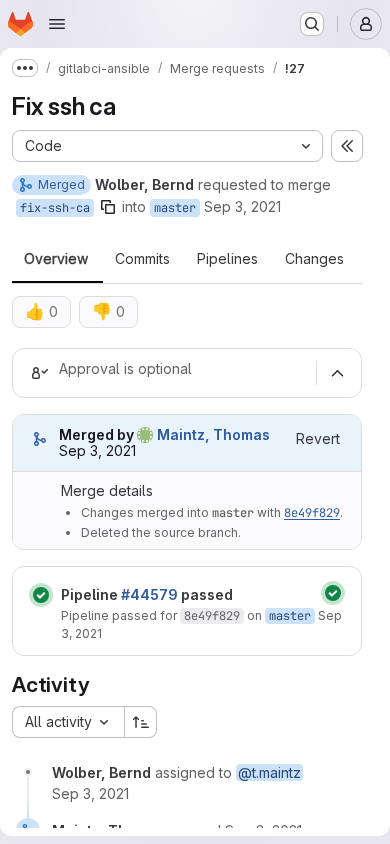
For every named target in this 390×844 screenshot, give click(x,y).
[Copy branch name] (108, 207)
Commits (142, 259)
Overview (56, 259)
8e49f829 (312, 513)
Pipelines (227, 259)
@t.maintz (269, 772)
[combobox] (68, 722)
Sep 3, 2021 (242, 206)
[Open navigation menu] (57, 24)
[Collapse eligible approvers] (337, 373)
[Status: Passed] (41, 595)
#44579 (149, 594)
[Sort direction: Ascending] (141, 722)
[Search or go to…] (312, 24)
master (175, 208)
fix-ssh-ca (55, 208)
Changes (314, 259)
